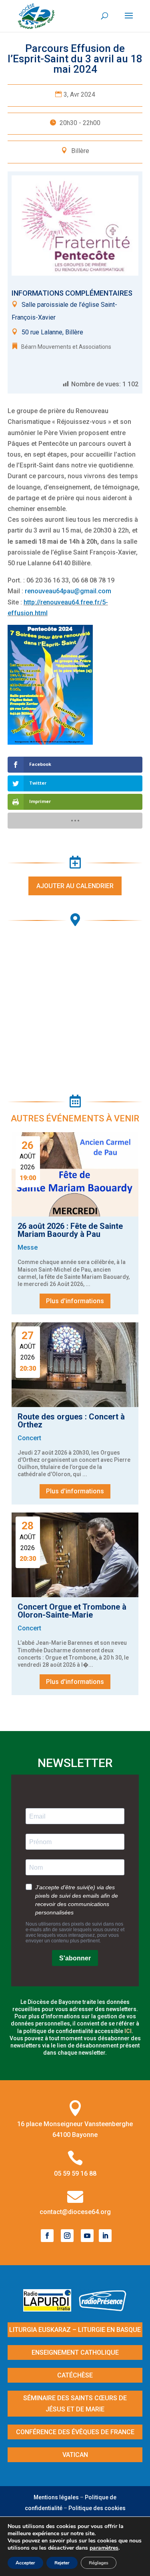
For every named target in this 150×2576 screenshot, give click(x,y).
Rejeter (62, 2563)
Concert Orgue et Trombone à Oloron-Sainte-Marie (72, 1611)
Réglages (99, 2563)
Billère (80, 151)
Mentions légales (56, 2497)
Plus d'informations (75, 1301)
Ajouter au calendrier (75, 886)
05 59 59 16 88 (75, 2173)
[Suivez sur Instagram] (67, 2236)
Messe (28, 1247)
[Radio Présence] (103, 2309)
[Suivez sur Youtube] (87, 2236)
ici (128, 2031)
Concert (29, 1438)
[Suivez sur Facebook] (47, 2236)
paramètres (104, 2548)
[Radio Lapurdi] (50, 2309)
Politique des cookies (97, 2508)
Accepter (25, 2563)
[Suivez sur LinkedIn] (105, 2236)
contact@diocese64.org (75, 2212)
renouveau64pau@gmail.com (68, 591)
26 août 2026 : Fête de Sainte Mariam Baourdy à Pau (70, 1230)
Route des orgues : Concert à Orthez (71, 1421)
